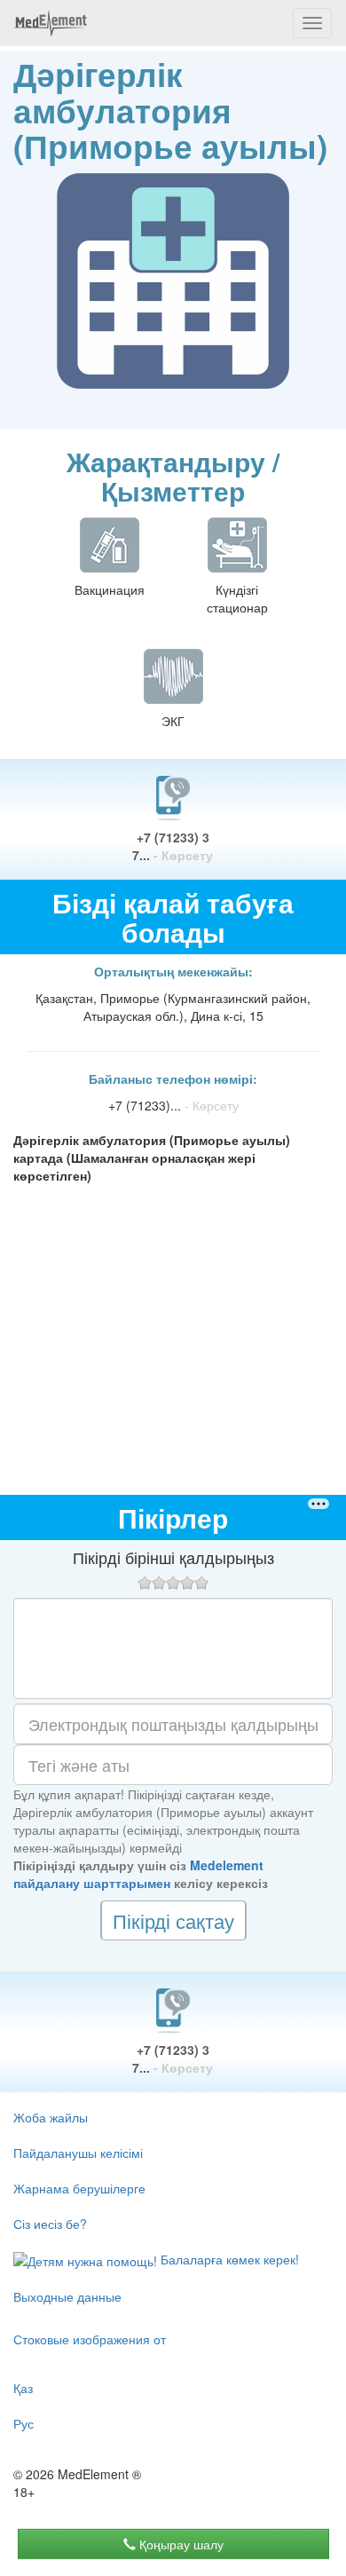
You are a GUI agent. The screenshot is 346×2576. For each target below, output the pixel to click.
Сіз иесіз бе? (50, 2224)
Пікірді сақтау (173, 1920)
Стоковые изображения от (90, 2339)
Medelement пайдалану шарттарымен (138, 1874)
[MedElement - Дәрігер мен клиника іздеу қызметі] (51, 23)
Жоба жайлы (51, 2117)
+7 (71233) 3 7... (173, 846)
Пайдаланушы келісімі (78, 2153)
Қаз (23, 2388)
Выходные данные (67, 2296)
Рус (24, 2423)
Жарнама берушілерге (79, 2188)
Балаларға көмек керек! (228, 2259)
